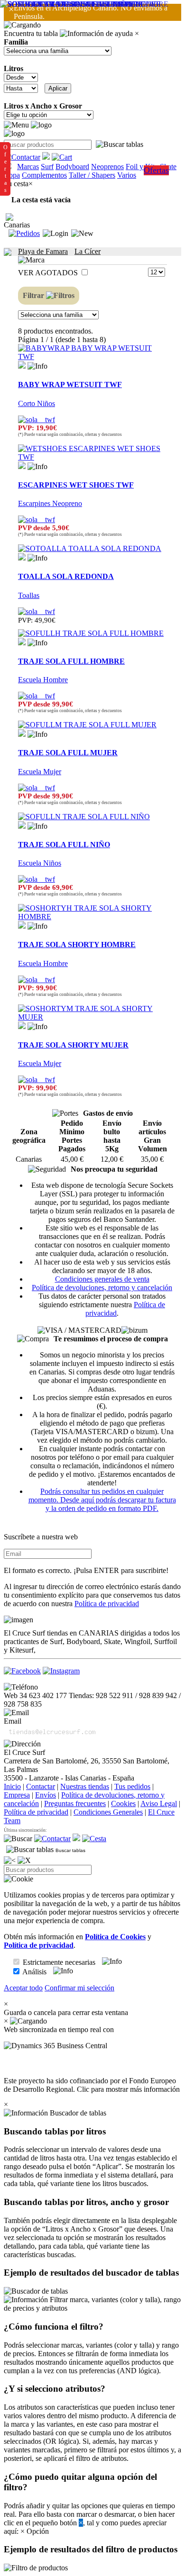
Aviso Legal (159, 1803)
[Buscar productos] (18, 1839)
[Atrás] (10, 1861)
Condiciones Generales (108, 1812)
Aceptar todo (23, 1988)
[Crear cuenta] (82, 234)
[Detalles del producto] (37, 366)
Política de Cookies (115, 1937)
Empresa (17, 1795)
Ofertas (156, 170)
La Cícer (88, 251)
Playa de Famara (43, 251)
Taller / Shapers (92, 175)
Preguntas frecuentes (75, 1803)
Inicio (12, 1786)
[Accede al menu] (16, 125)
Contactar (41, 1786)
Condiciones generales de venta (102, 1279)
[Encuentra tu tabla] (120, 145)
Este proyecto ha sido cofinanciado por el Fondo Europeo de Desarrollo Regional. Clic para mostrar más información (92, 2085)
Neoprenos (107, 167)
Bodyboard (72, 167)
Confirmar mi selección (79, 1988)
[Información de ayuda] (96, 34)
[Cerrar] (24, 1861)
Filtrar (34, 295)
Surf (47, 167)
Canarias (17, 225)
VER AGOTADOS (49, 273)
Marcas (28, 167)
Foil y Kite (142, 167)
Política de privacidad (107, 1604)
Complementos (44, 175)
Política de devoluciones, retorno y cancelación (102, 1288)
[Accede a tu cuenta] (55, 234)
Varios (127, 175)
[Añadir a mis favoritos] (22, 365)
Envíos (46, 1795)
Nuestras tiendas (85, 1786)
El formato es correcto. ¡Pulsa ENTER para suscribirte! (86, 1570)
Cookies (123, 1803)
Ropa (12, 175)
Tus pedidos (132, 1786)
